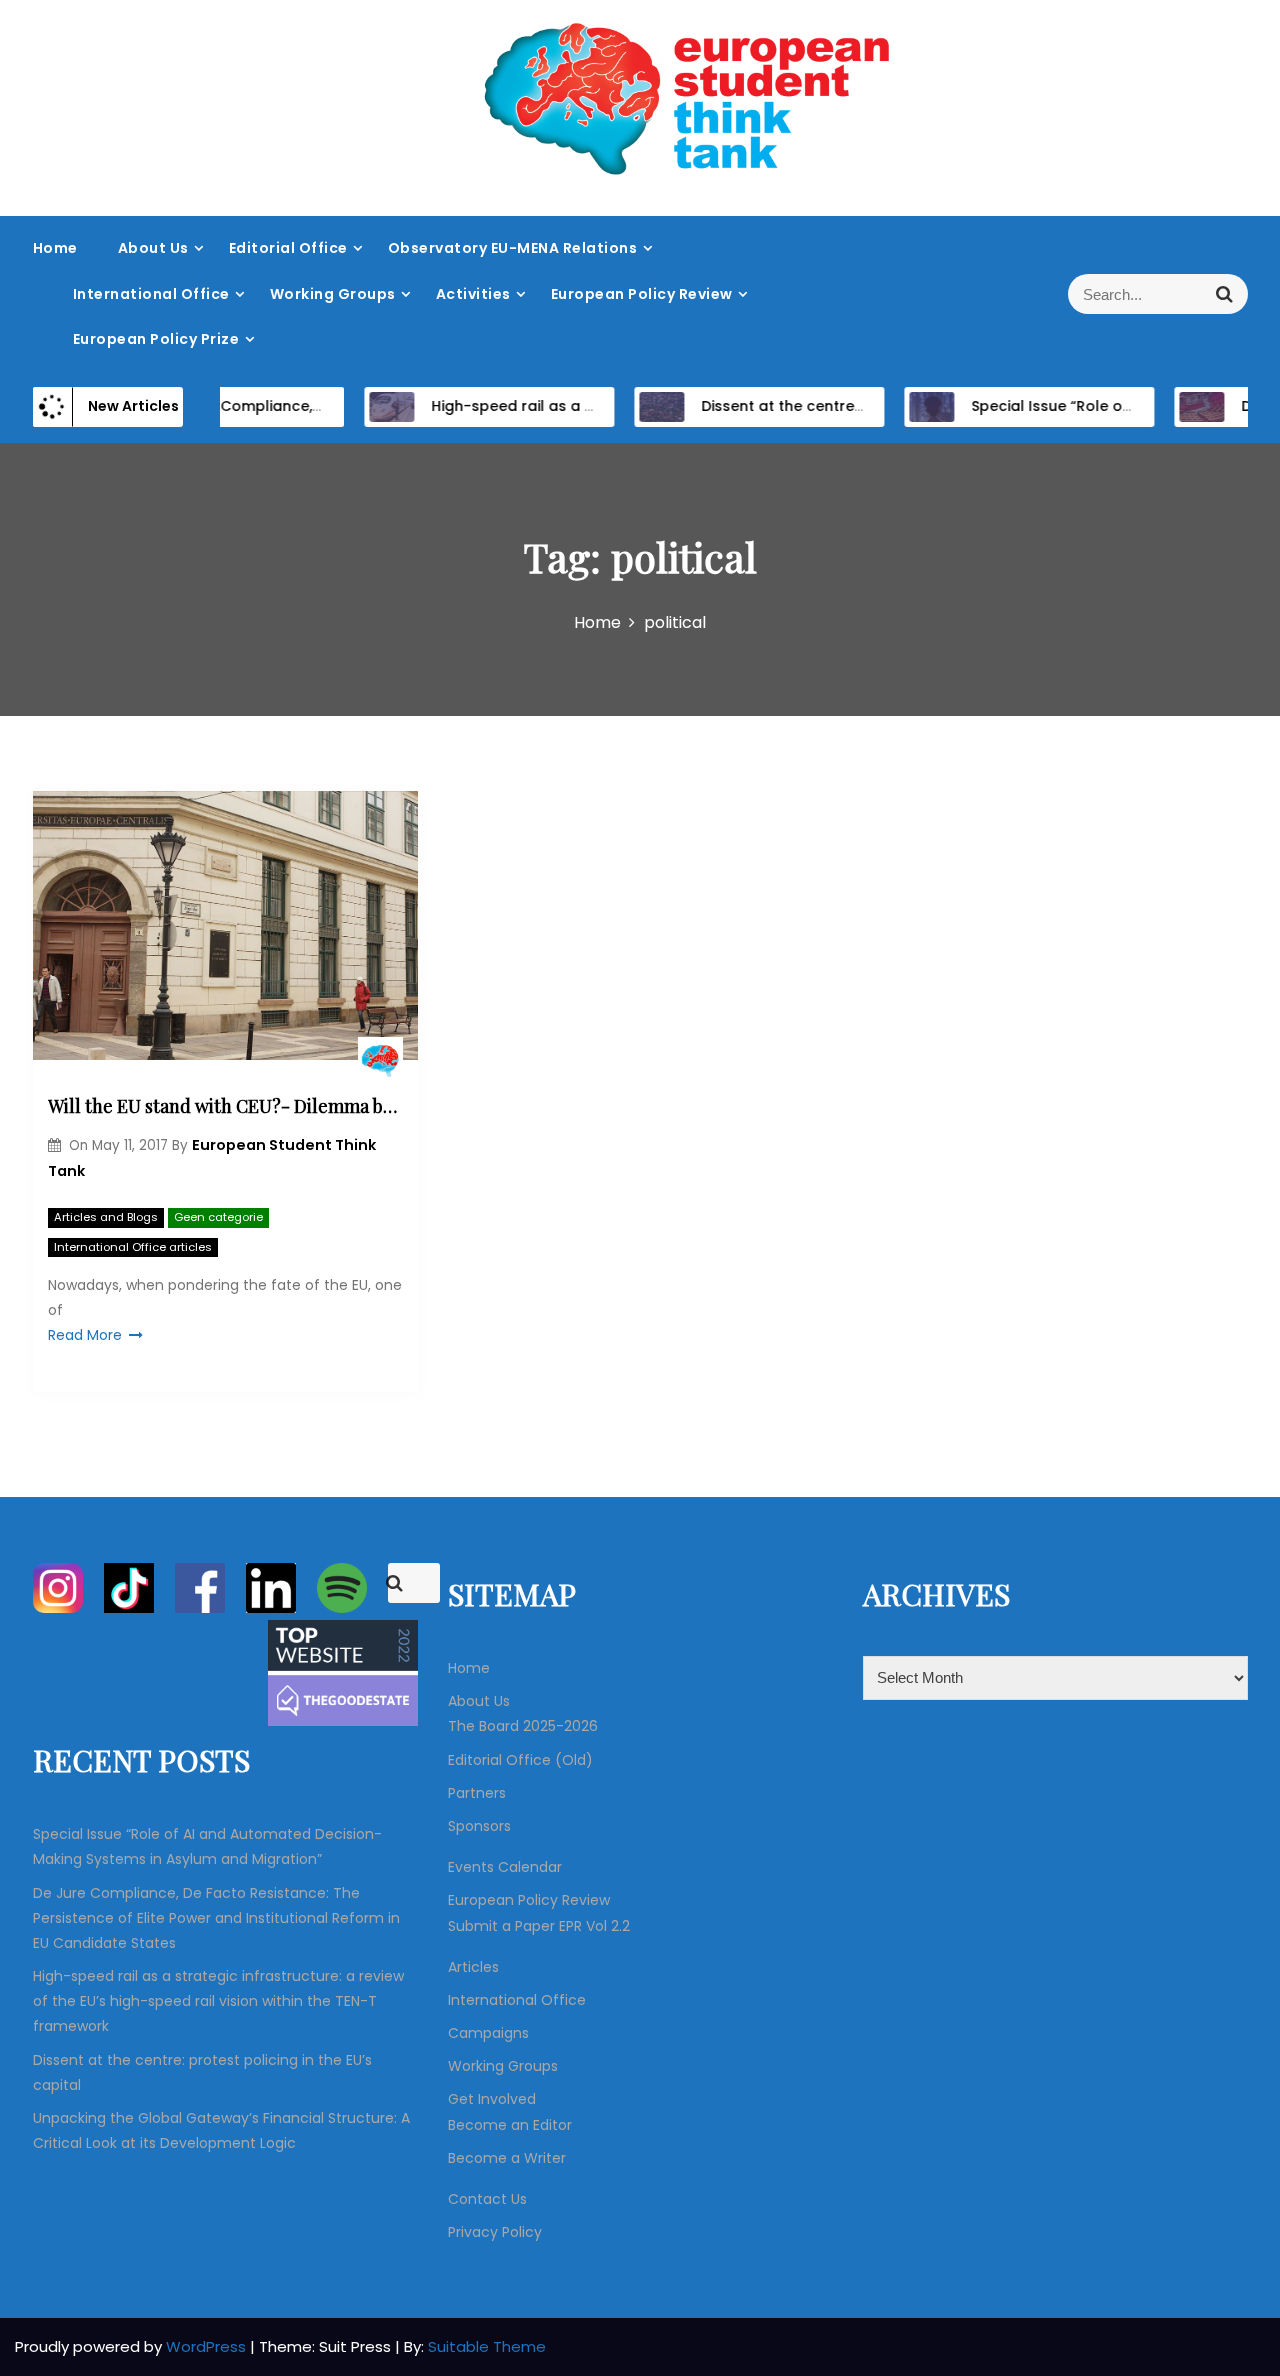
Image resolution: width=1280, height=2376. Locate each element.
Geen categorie (218, 1217)
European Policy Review (642, 294)
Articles (473, 1967)
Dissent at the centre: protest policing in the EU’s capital (879, 406)
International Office (151, 294)
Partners (477, 1793)
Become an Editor (510, 2125)
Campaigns (488, 2033)
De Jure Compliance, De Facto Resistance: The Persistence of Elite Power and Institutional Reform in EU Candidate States (216, 1918)
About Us (153, 248)
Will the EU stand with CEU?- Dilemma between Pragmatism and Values (225, 1106)
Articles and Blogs (106, 1217)
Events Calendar (505, 1867)
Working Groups (333, 294)
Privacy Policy (495, 2232)
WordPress (208, 2346)
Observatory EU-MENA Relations (513, 248)
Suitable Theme (487, 2346)
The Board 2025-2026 (523, 1726)
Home (55, 248)
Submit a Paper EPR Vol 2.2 (539, 1926)
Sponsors (479, 1826)
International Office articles (133, 1247)
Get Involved (492, 2099)
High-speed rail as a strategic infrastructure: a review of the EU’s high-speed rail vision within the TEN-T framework (218, 2001)
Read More (85, 1335)
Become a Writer (507, 2158)
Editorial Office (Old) (520, 1760)
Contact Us (487, 2199)
